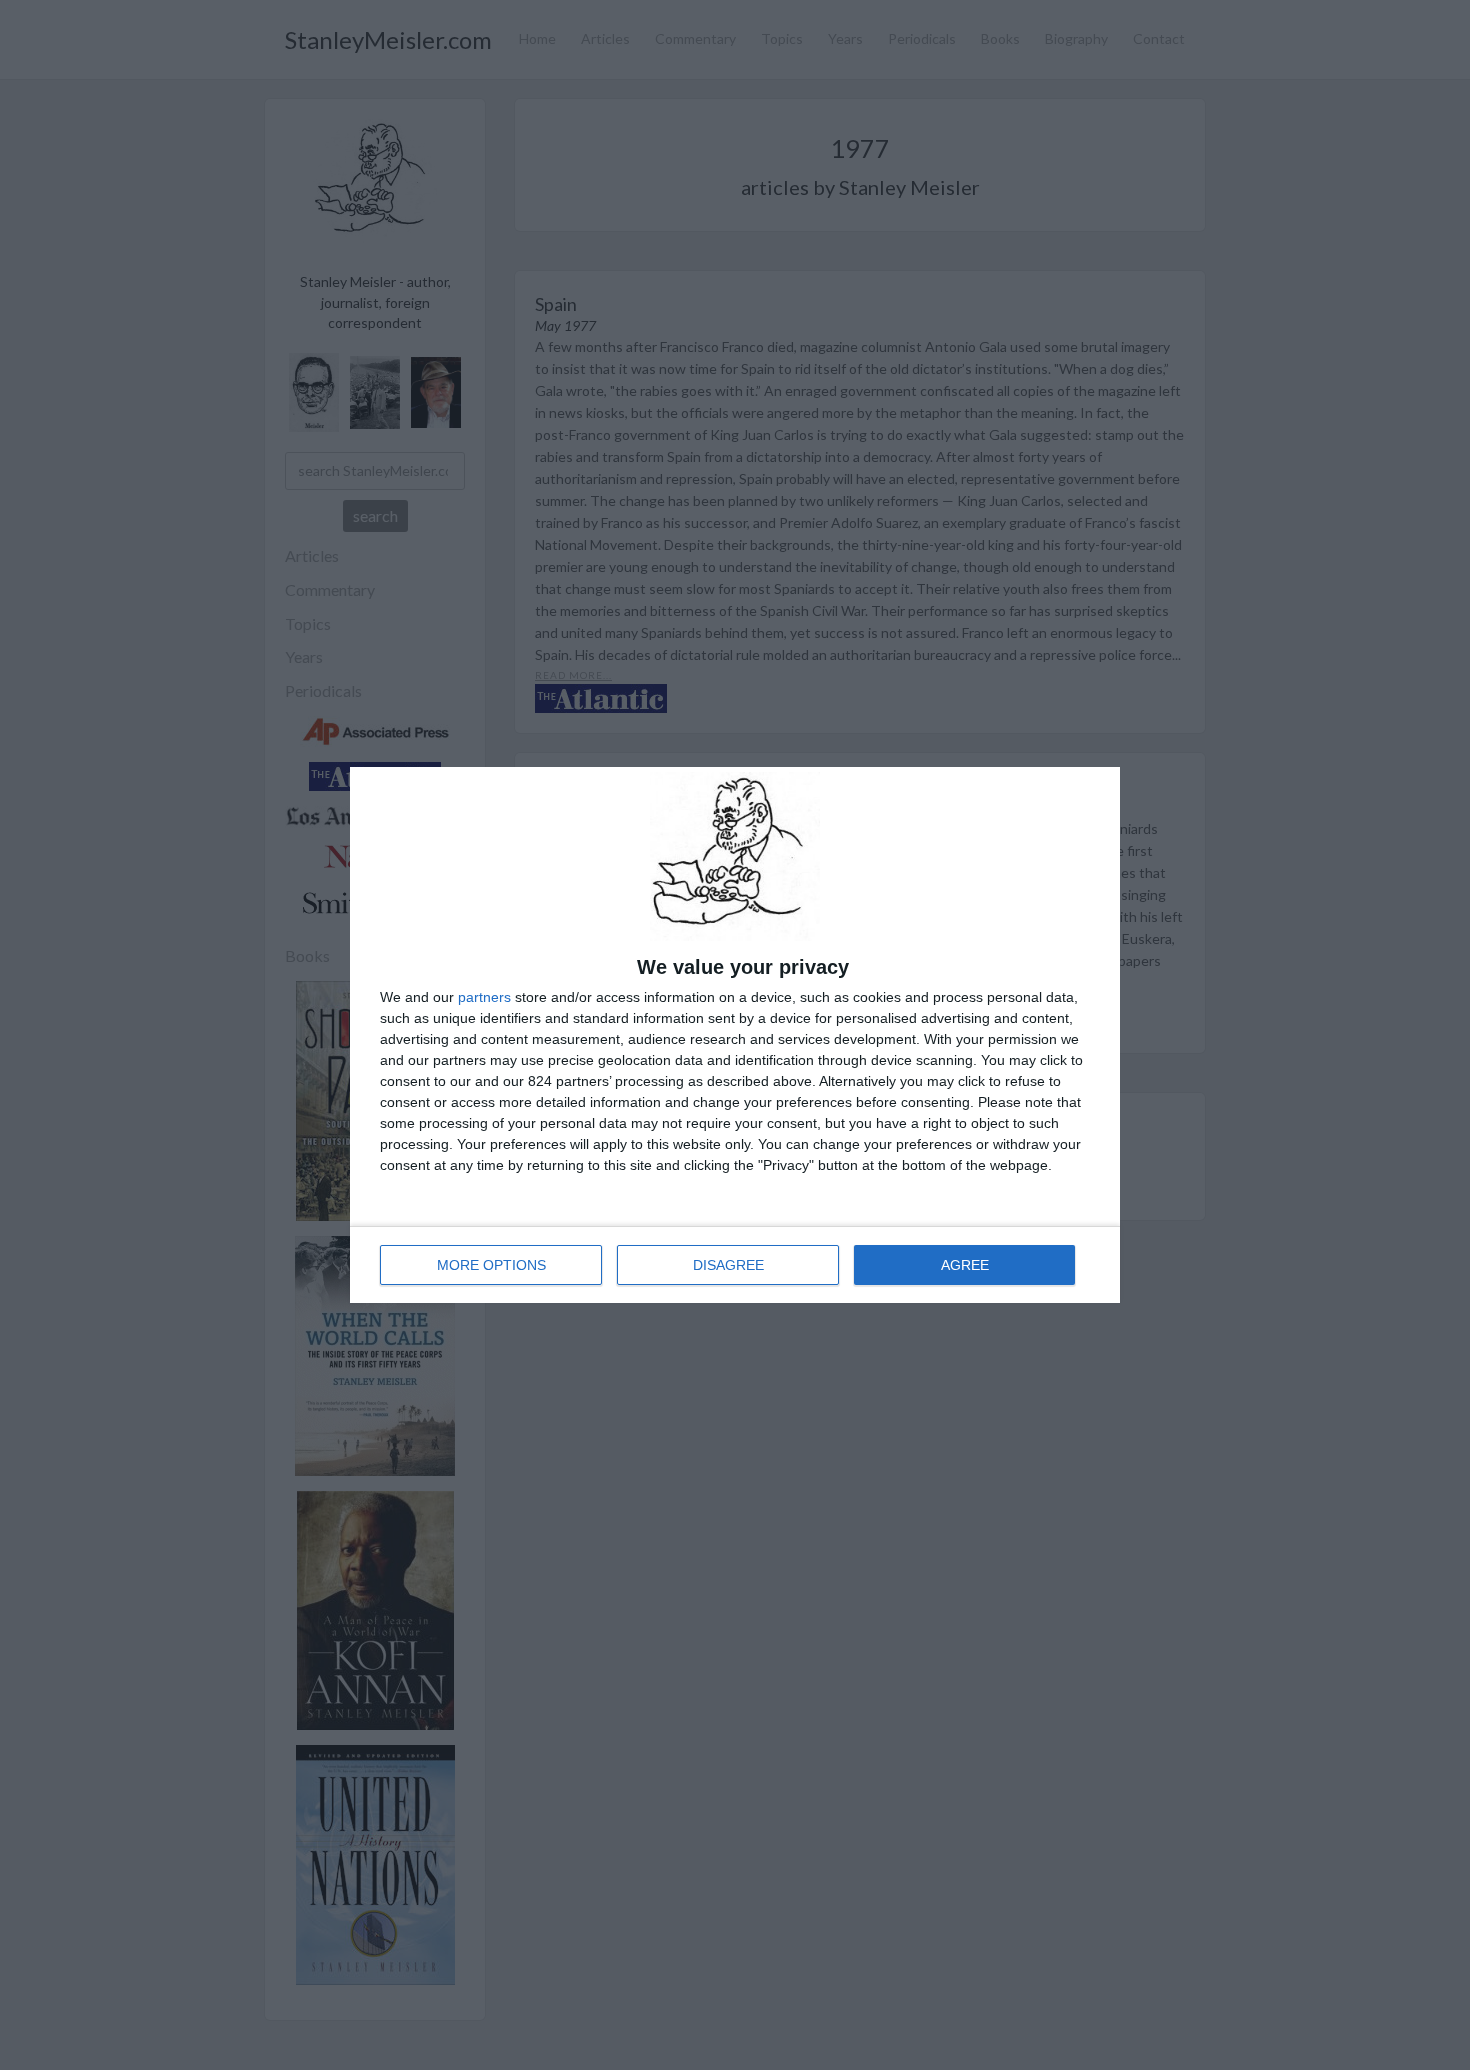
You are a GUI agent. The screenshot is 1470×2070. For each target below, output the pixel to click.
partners (484, 997)
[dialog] (735, 1035)
